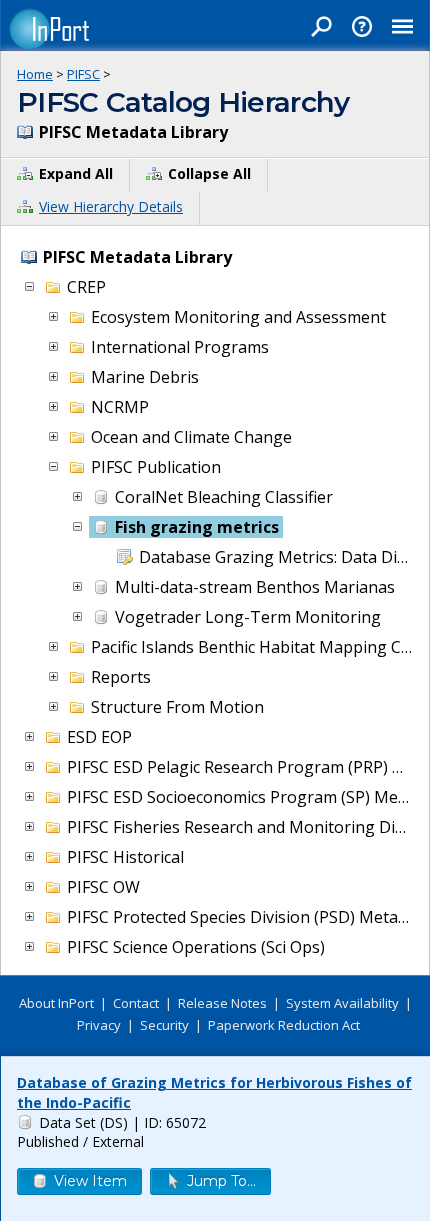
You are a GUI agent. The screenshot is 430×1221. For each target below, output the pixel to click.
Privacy (99, 1025)
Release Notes (222, 1003)
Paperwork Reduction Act (284, 1025)
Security (164, 1025)
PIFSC (83, 74)
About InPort (56, 1003)
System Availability (342, 1003)
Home (35, 74)
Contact (136, 1003)
